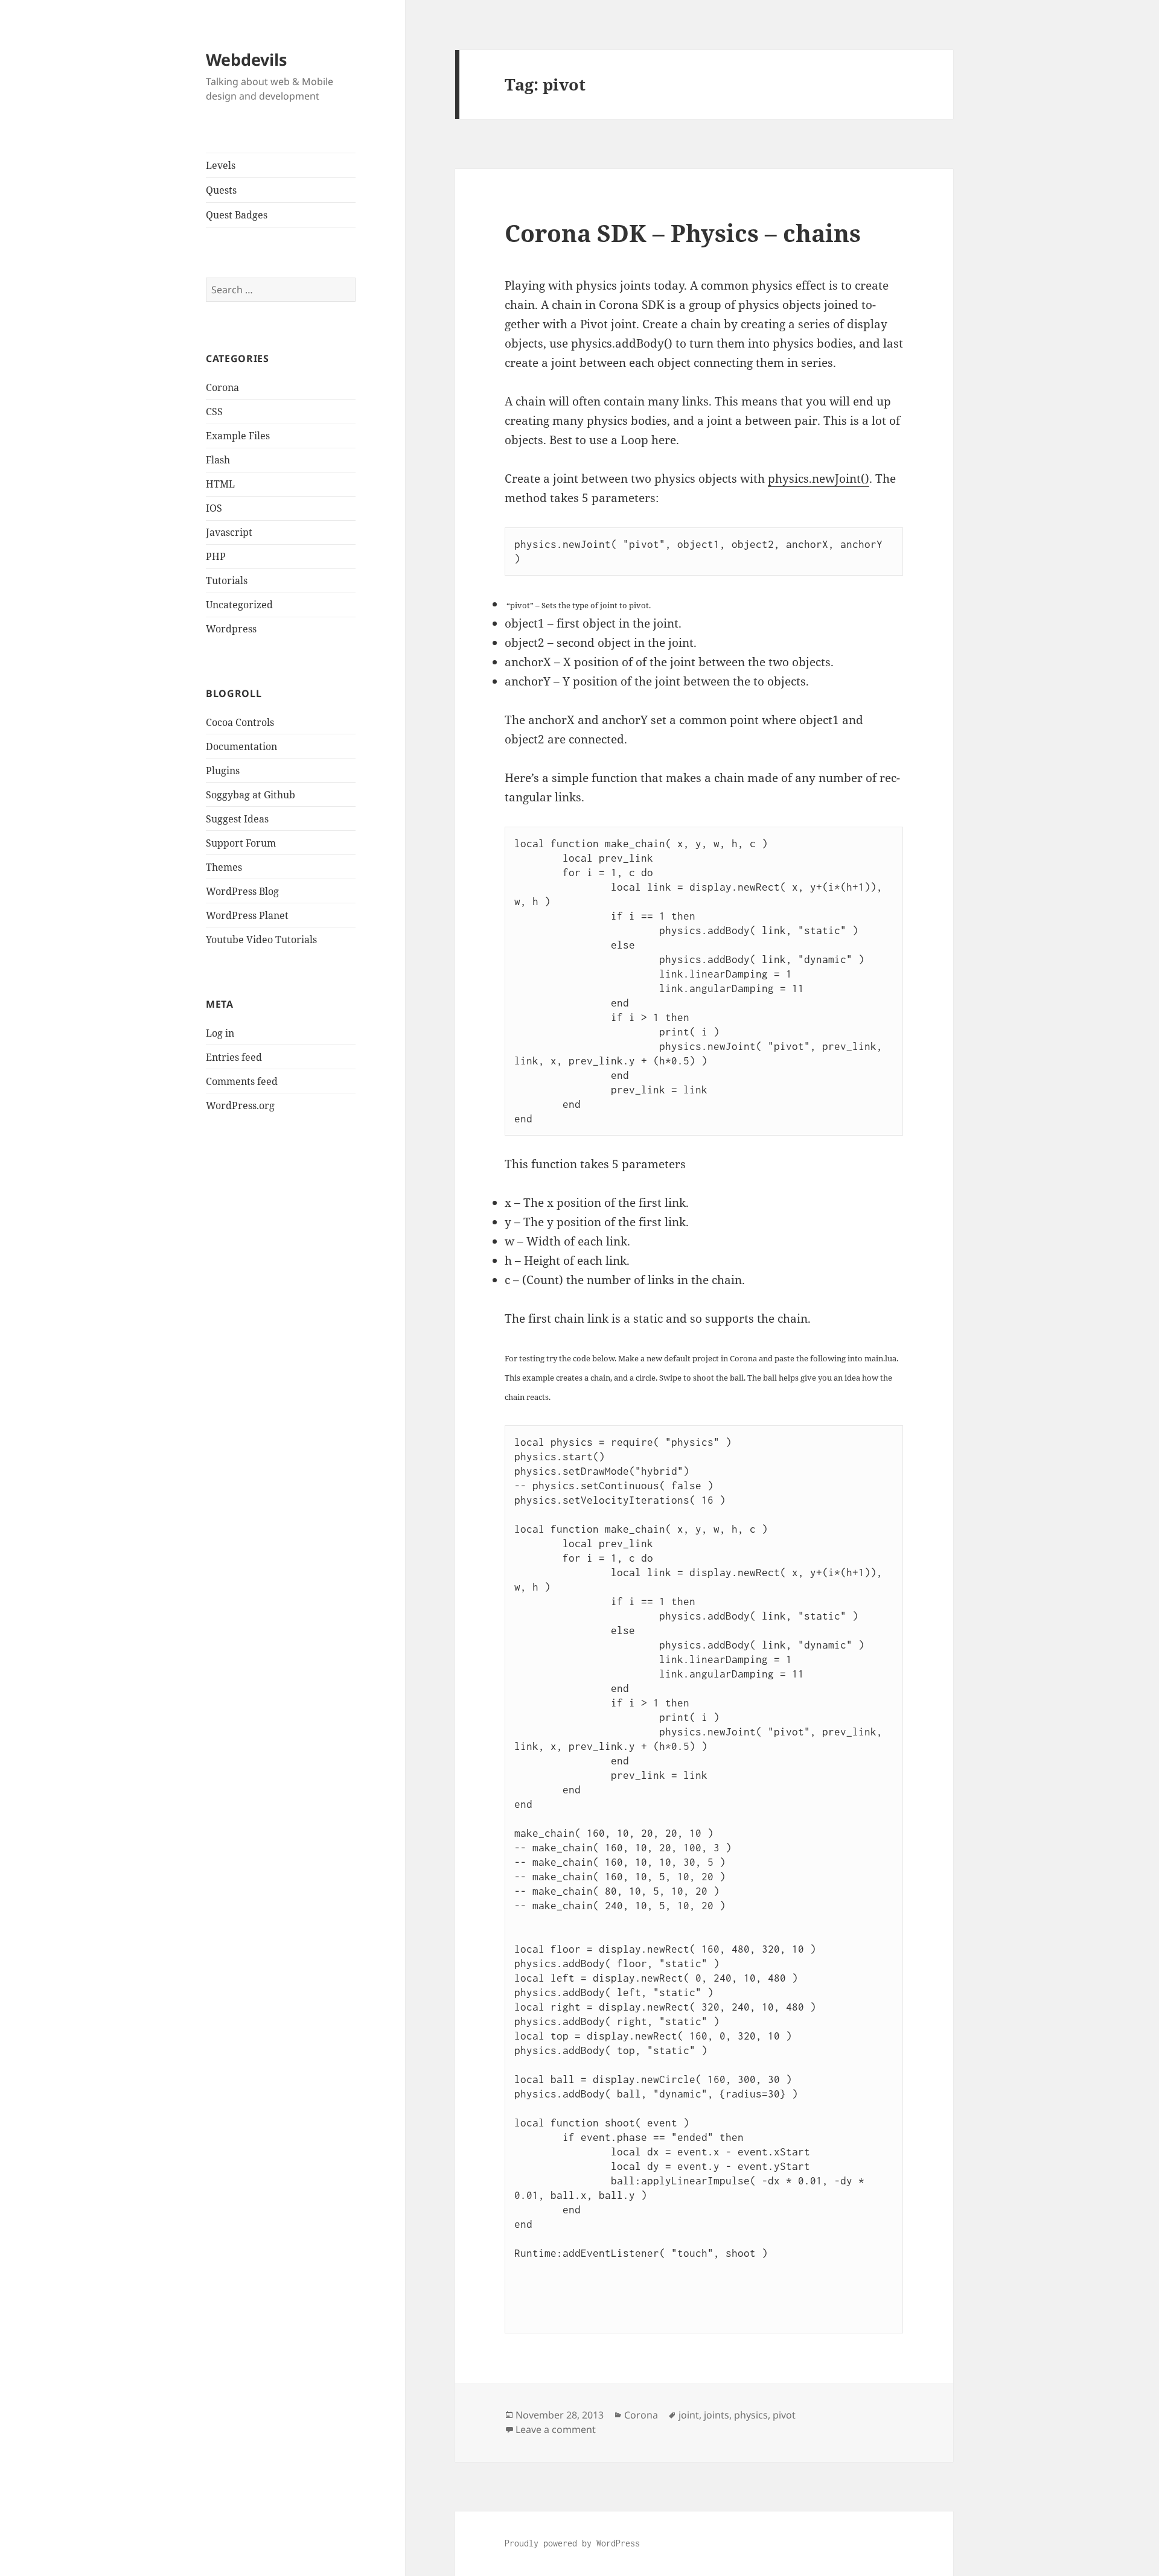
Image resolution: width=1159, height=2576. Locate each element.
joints (717, 2415)
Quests (221, 190)
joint (689, 2415)
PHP (216, 556)
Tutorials (227, 580)
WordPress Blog (242, 891)
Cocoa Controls (240, 722)
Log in (220, 1033)
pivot (784, 2415)
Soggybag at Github (251, 795)
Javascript (229, 532)
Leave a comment (556, 2429)
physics (751, 2415)
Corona (222, 387)
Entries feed (234, 1057)
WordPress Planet (247, 915)
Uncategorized (239, 605)
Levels (221, 165)
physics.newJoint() (819, 479)
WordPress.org (240, 1105)
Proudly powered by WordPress (572, 2543)
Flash (218, 460)
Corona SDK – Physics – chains (683, 233)
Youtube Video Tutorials (261, 940)
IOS (214, 508)
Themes (224, 867)
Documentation (241, 746)
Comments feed (242, 1081)
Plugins (223, 771)
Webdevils (246, 59)
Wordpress (231, 629)
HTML (220, 484)
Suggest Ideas (237, 819)
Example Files (238, 436)
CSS (214, 412)
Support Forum (241, 843)
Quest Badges (237, 215)
